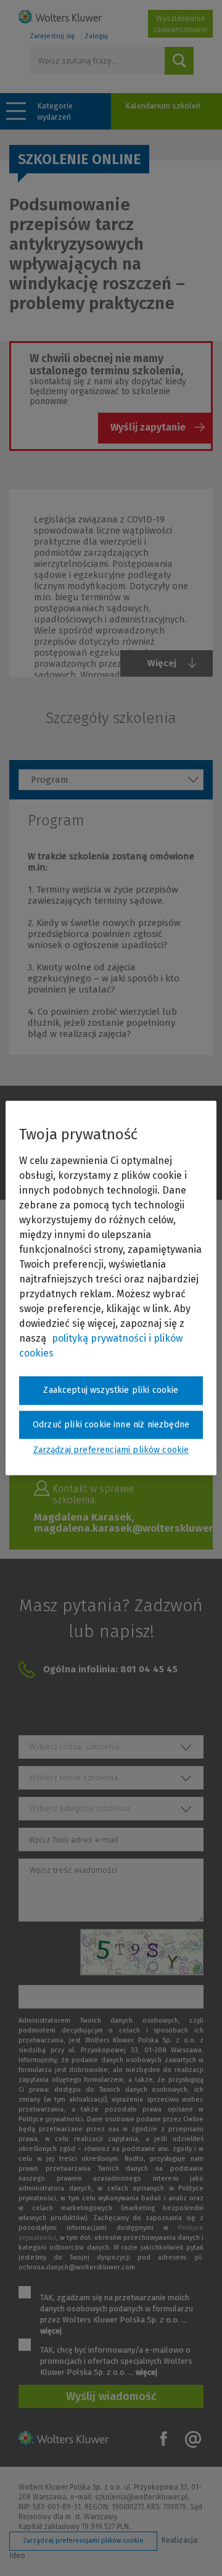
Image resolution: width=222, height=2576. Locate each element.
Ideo (17, 2555)
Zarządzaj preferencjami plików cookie (83, 2541)
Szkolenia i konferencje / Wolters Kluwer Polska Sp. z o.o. (60, 17)
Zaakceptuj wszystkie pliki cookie (111, 1390)
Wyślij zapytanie (148, 427)
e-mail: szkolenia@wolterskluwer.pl (129, 2497)
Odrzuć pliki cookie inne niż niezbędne (111, 1425)
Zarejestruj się (52, 36)
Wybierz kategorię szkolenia (80, 1808)
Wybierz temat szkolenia (73, 1777)
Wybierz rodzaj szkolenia (74, 1747)
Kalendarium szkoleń (163, 106)
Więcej (162, 663)
